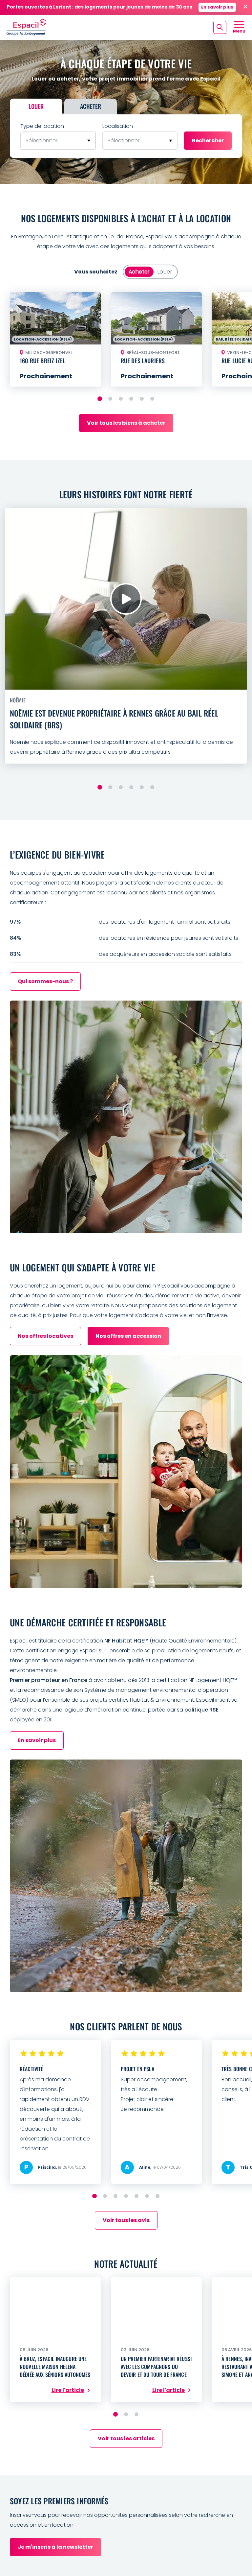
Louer (36, 106)
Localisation (118, 126)
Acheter (91, 106)
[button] (100, 399)
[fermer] (245, 7)
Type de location (42, 126)
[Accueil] (26, 27)
